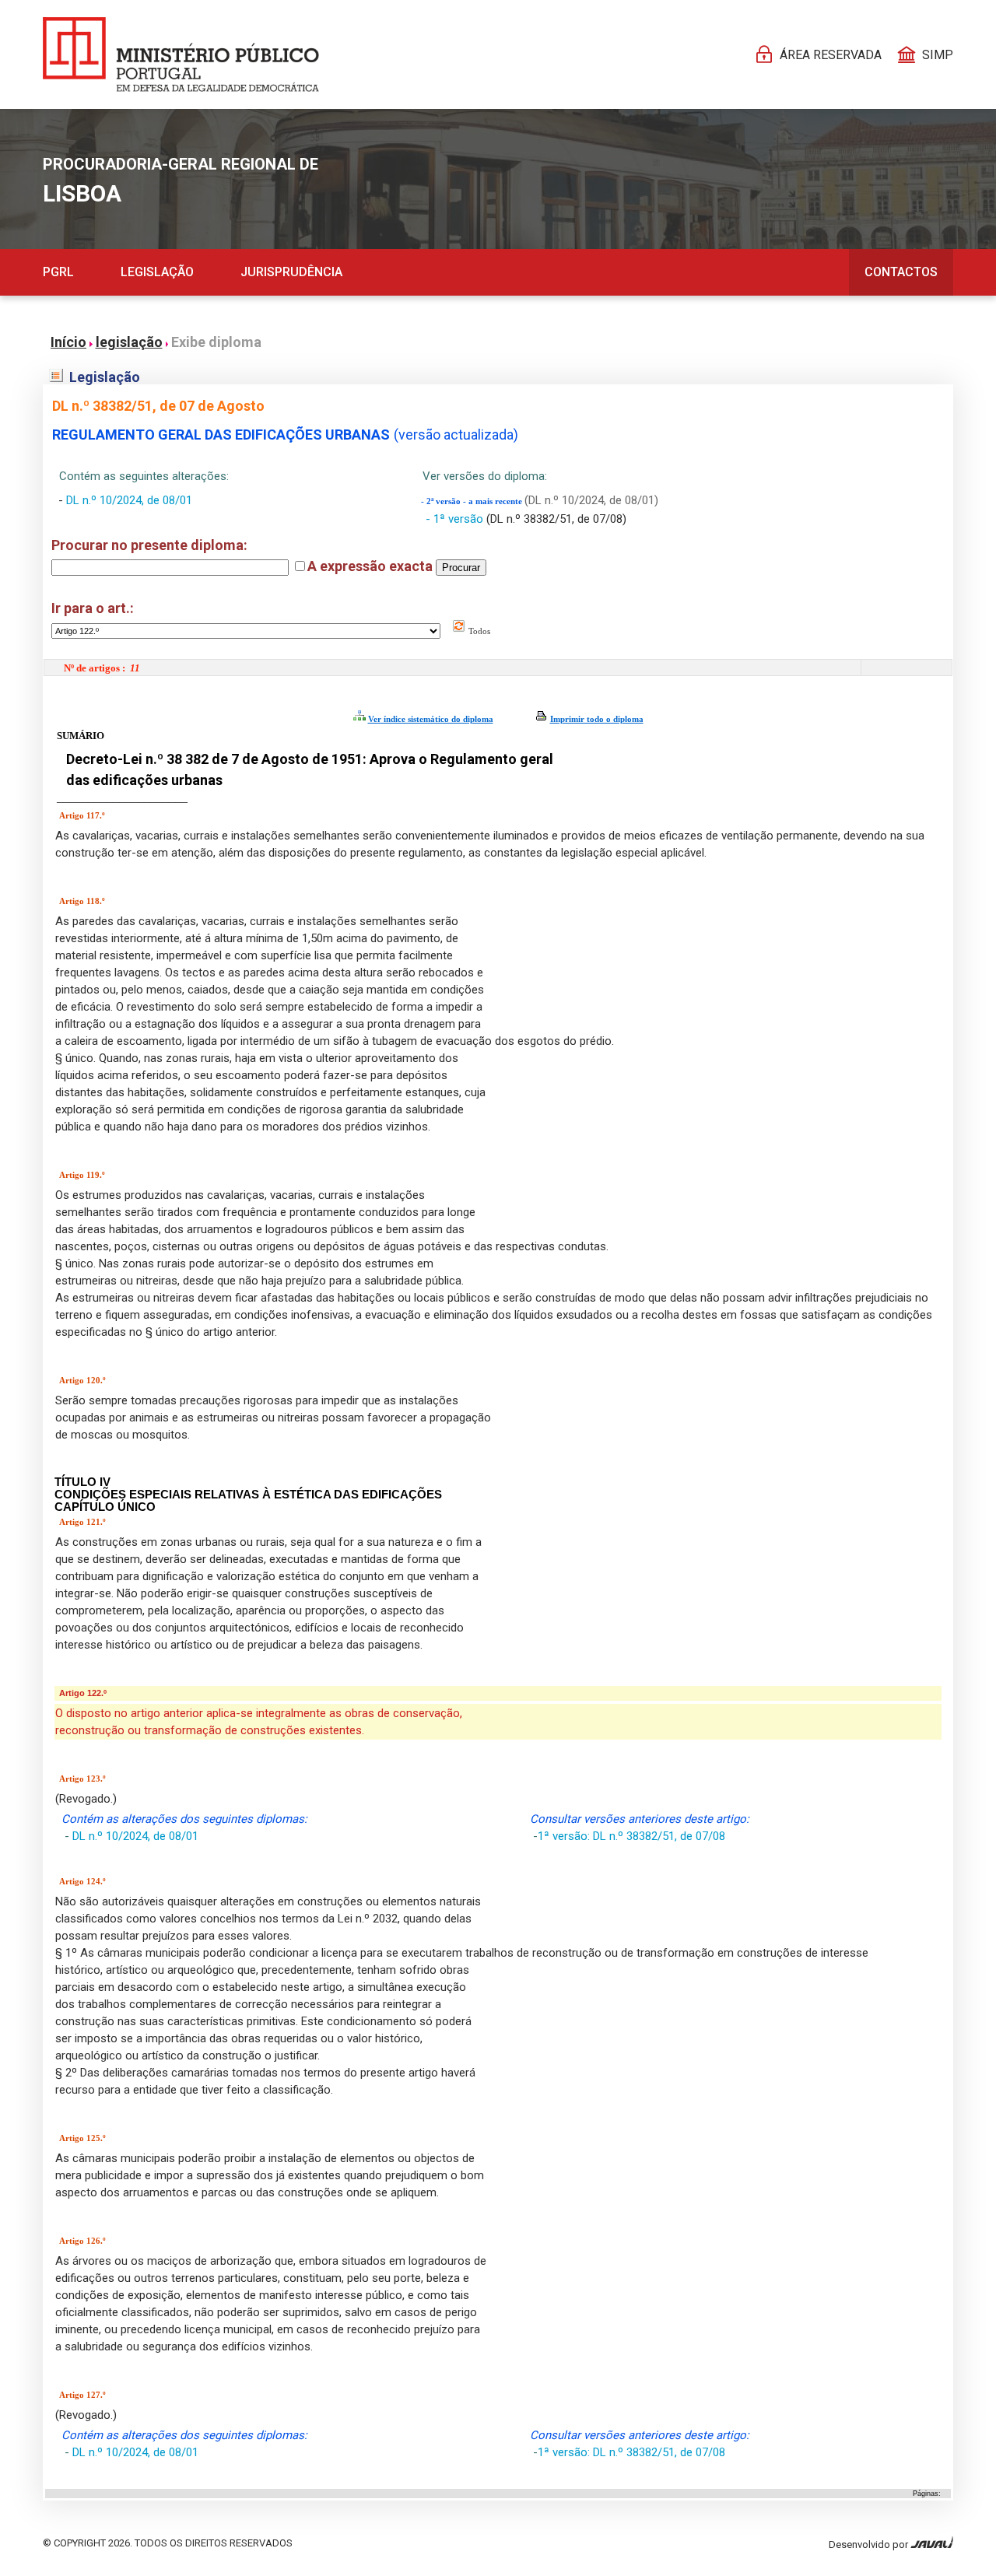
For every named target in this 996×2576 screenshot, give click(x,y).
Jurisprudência (291, 272)
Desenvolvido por (870, 2544)
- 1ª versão (456, 519)
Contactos (901, 272)
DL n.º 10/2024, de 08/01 (129, 500)
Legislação (157, 272)
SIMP (938, 55)
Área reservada (831, 55)
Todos (478, 631)
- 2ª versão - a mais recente (473, 501)
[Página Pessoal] (181, 54)
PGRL (58, 272)
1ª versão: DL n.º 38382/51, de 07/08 (631, 1836)
